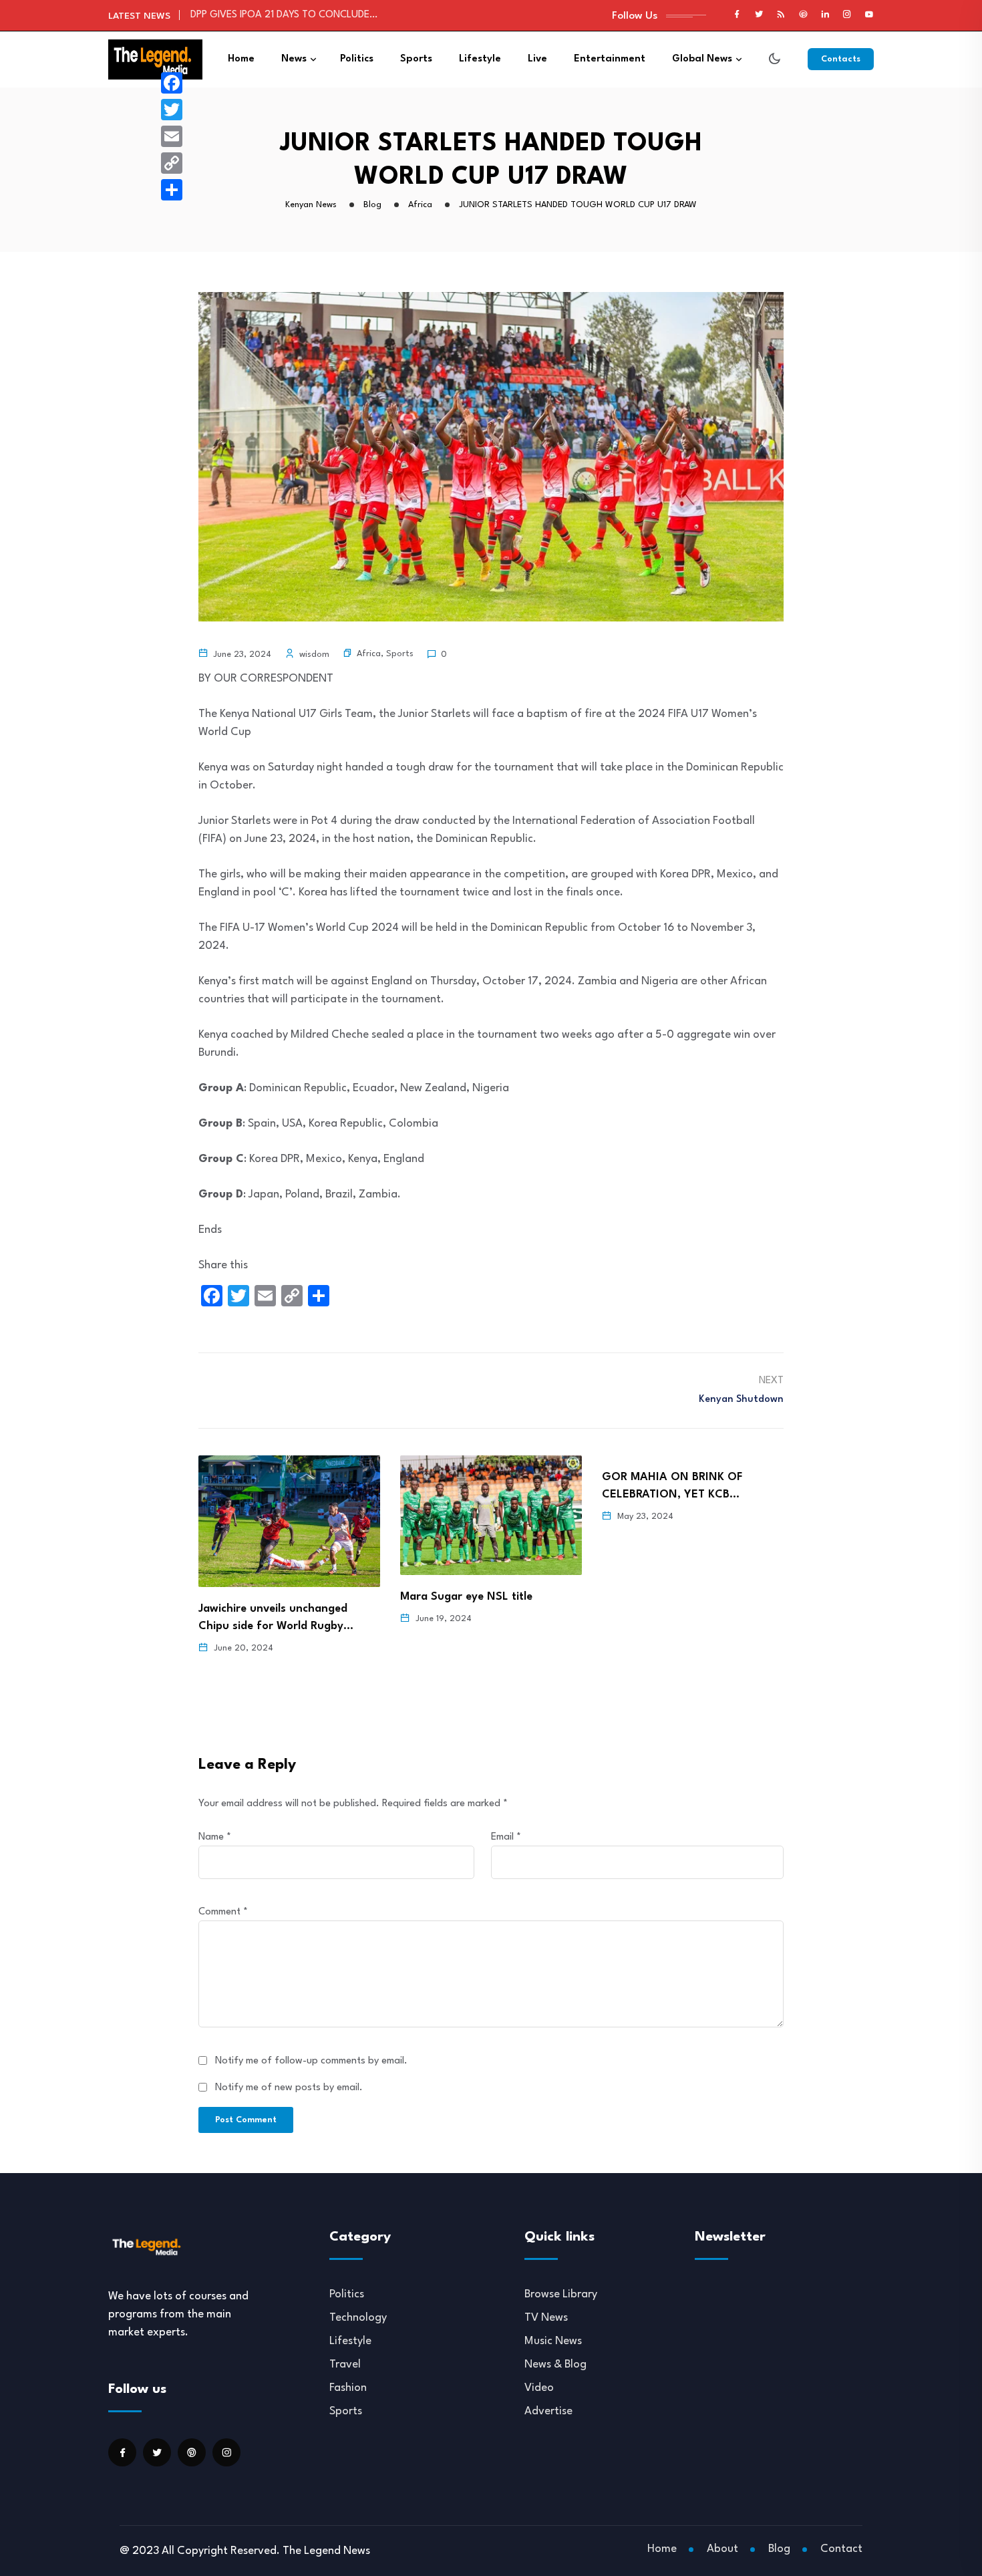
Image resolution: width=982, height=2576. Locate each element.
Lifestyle (480, 59)
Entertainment (610, 59)
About (722, 2549)
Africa (369, 654)
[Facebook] (172, 83)
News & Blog (555, 2365)
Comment (223, 1912)
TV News (546, 2318)
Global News (702, 59)
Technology (358, 2318)
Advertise (548, 2411)
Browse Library (561, 2294)
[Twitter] (172, 110)
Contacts (841, 59)
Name (215, 1837)
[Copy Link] (172, 163)
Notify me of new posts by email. (289, 2088)
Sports (416, 59)
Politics (357, 59)
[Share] (172, 190)
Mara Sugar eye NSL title (265, 1597)
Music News (553, 2341)
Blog (779, 2549)
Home (241, 59)
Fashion (348, 2388)
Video (539, 2388)
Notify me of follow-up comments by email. (311, 2061)
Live (537, 59)
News (294, 59)
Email (506, 1837)
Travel (345, 2365)
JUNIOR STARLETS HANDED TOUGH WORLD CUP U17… (310, 20)
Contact (841, 2549)
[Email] (172, 136)
